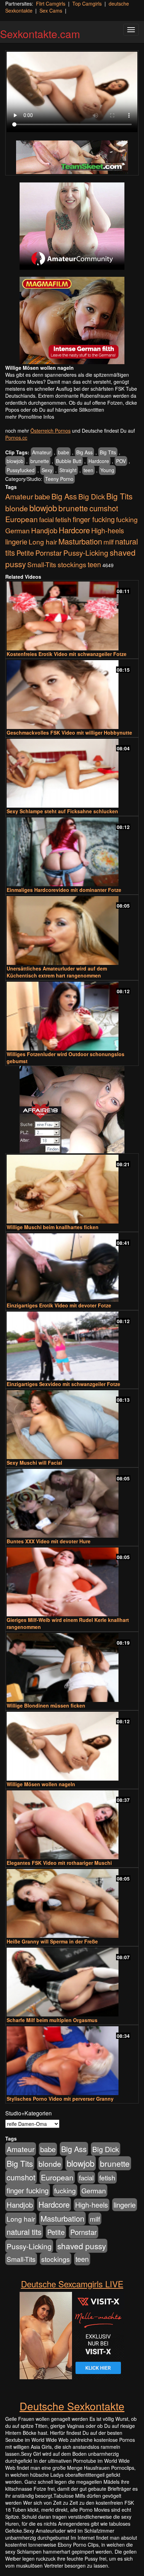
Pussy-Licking (86, 553)
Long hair (43, 542)
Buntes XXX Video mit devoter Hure (49, 1541)
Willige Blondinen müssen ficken (46, 1705)
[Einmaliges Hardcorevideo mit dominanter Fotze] (72, 852)
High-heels (108, 531)
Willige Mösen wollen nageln (41, 1784)
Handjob (44, 530)
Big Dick (92, 496)
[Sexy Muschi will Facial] (72, 1425)
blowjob (15, 461)
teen (88, 470)
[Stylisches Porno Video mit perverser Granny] (72, 2061)
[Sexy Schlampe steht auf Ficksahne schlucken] (72, 773)
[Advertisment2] (72, 320)
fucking (127, 519)
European (21, 519)
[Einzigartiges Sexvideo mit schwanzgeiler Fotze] (72, 1346)
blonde (17, 508)
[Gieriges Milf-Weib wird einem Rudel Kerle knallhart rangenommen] (72, 1582)
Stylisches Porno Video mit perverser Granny (60, 2099)
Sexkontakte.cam (40, 34)
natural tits (24, 2232)
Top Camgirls (87, 3)
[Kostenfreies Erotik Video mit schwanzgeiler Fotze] (72, 616)
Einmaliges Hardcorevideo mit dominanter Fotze (64, 890)
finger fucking (94, 519)
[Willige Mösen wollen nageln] (72, 1746)
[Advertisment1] (72, 226)
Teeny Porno (59, 479)
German (17, 531)
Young (107, 470)
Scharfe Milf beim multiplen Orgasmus (52, 2020)
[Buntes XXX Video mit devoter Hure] (72, 1503)
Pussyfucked (21, 470)
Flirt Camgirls (51, 3)
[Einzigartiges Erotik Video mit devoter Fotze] (72, 1268)
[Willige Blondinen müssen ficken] (72, 1668)
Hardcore (99, 461)
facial (46, 519)
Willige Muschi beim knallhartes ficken (53, 1227)
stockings (72, 564)
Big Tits (108, 452)
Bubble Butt (69, 461)
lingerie (16, 542)
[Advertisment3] (72, 1110)
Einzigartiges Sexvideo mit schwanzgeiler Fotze (63, 1384)
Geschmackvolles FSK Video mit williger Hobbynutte (69, 733)
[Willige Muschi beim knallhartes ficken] (72, 1189)
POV (121, 461)
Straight (68, 470)
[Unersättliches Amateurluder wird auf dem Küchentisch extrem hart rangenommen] (72, 930)
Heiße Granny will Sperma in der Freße (52, 1941)
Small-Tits (42, 564)
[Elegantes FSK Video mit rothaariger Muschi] (72, 1825)
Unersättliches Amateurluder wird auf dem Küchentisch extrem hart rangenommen (57, 972)
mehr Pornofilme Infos (30, 417)
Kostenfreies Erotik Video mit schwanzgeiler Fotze (67, 654)
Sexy (47, 470)
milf (109, 542)
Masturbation (80, 541)
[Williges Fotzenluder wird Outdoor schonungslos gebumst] (72, 1016)
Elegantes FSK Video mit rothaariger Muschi (59, 1863)
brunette (40, 461)
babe (64, 452)
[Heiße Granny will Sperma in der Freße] (72, 1903)
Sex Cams (51, 10)
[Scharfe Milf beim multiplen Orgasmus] (72, 1982)
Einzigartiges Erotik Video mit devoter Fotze (59, 1305)
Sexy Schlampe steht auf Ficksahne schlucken (62, 811)
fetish (63, 519)
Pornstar (49, 553)
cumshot (104, 508)
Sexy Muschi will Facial (34, 1463)
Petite (25, 553)
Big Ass (84, 452)
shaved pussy (82, 2246)
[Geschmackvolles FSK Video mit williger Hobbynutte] (72, 695)
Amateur (42, 452)
